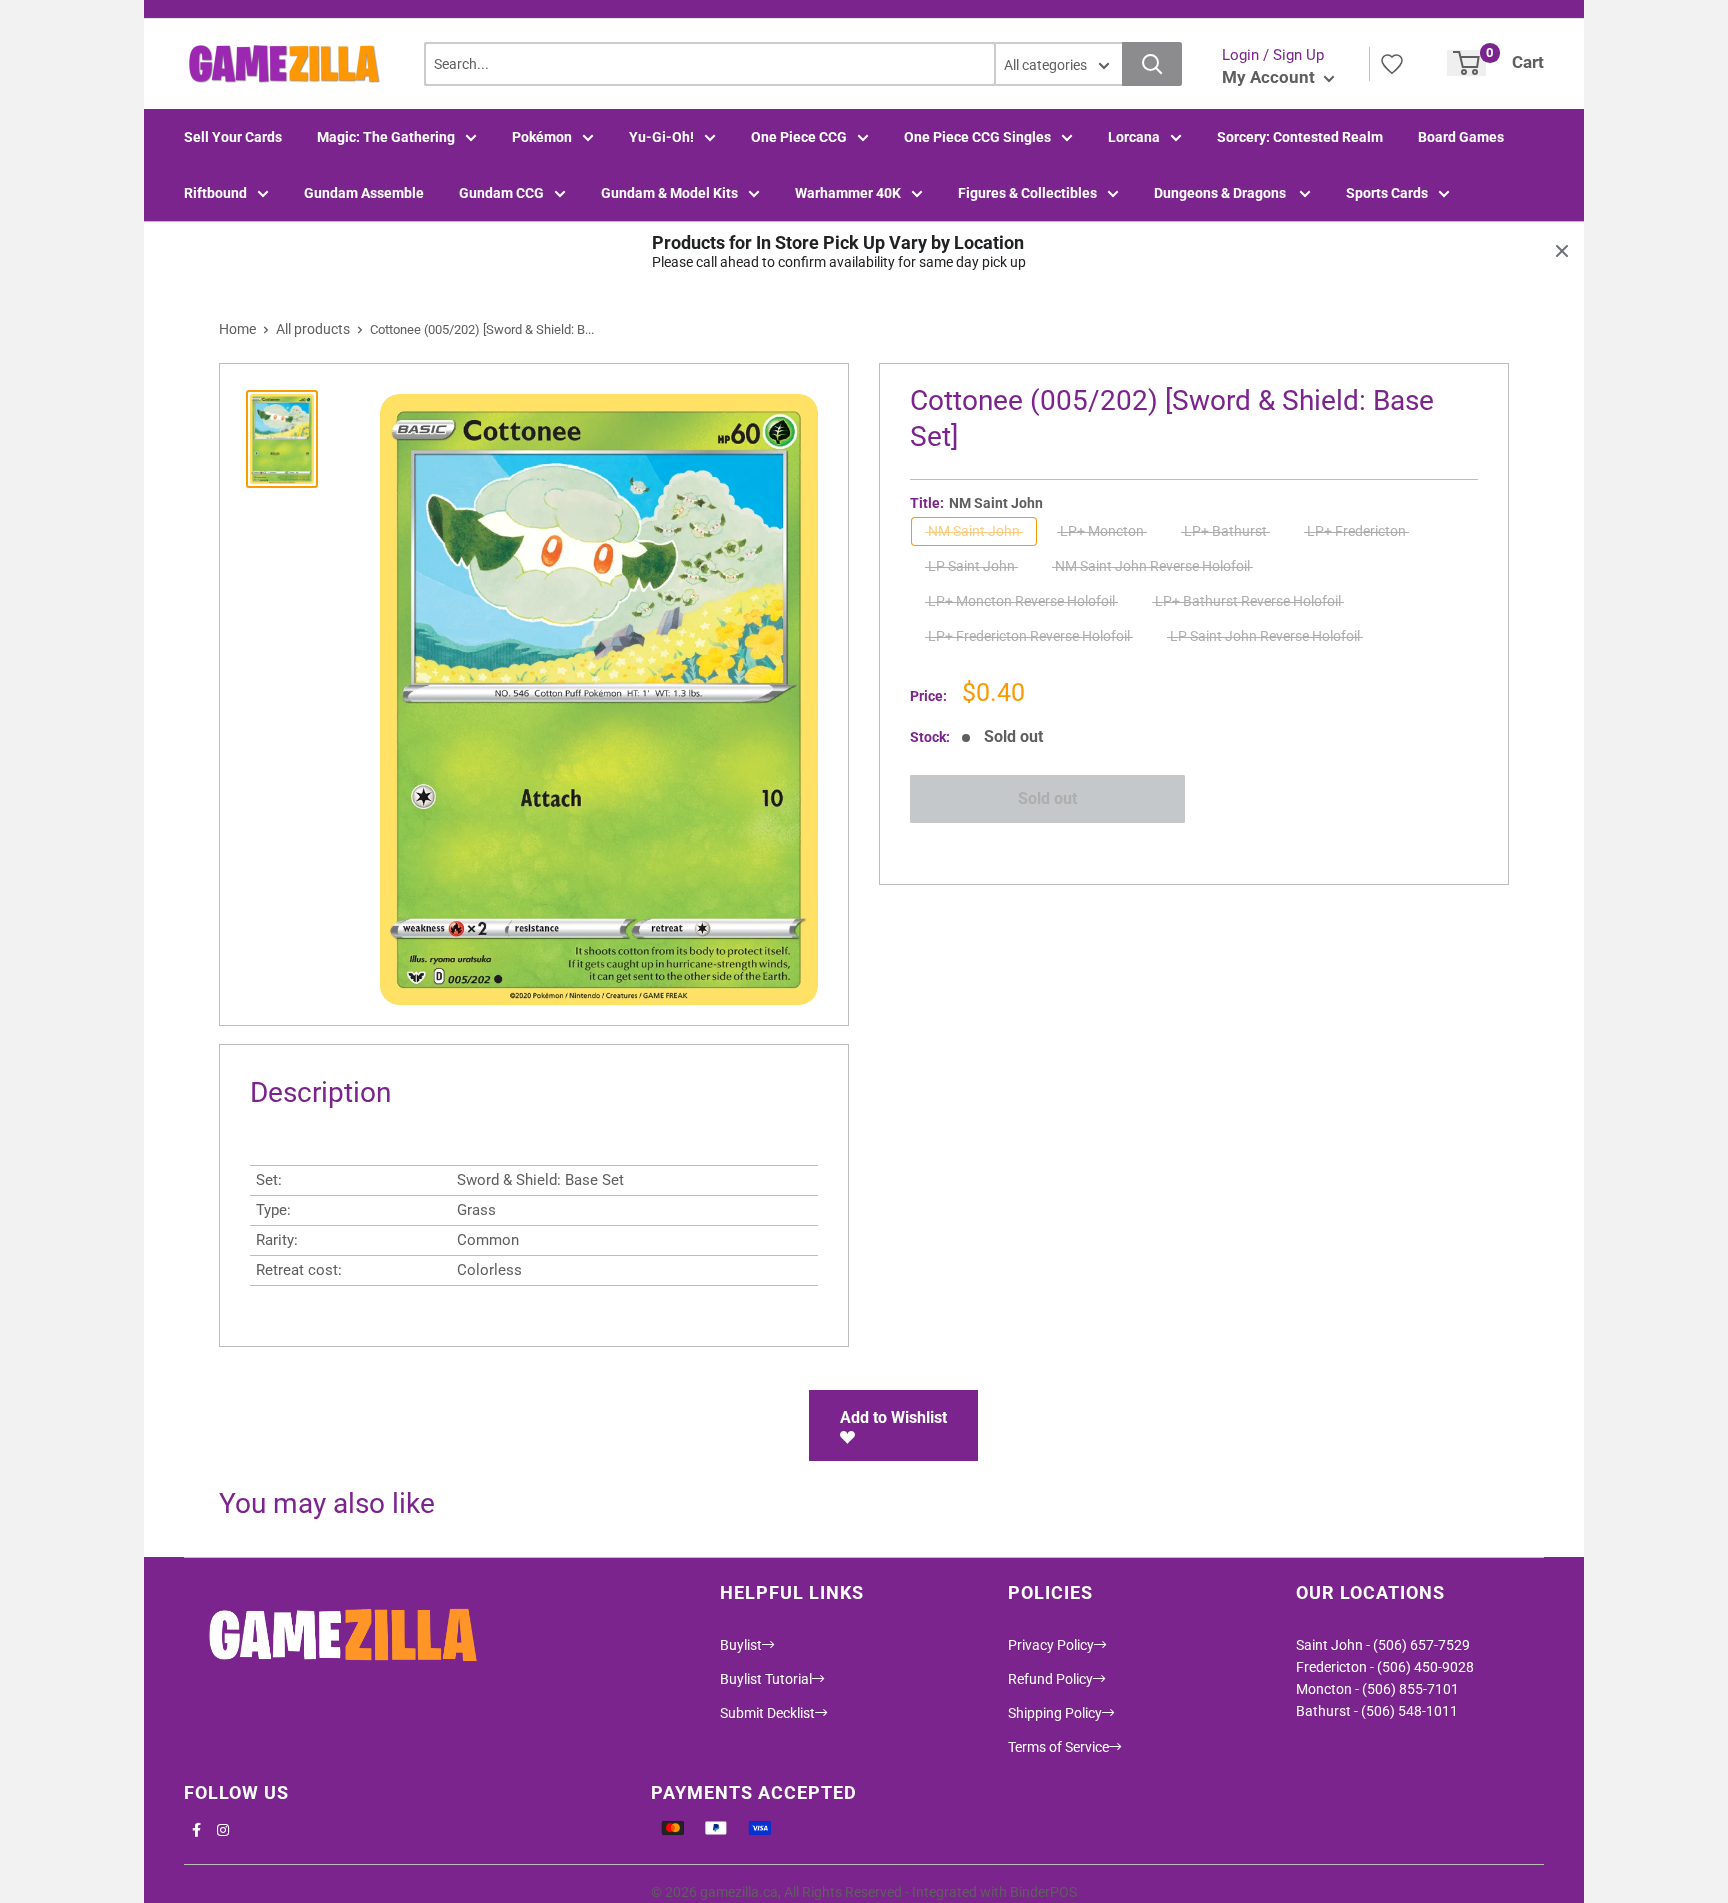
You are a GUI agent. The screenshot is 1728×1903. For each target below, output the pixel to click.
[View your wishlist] (1392, 64)
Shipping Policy (1055, 1713)
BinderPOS (1043, 1892)
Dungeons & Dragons (1221, 193)
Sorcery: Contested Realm (1300, 137)
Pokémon (542, 137)
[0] (1466, 63)
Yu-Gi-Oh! (661, 137)
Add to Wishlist (893, 1417)
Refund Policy (1050, 1679)
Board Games (1461, 137)
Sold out (1047, 798)
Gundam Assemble (364, 193)
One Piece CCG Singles (977, 137)
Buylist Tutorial (766, 1679)
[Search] (1152, 64)
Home (237, 329)
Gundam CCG (501, 193)
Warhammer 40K (848, 193)
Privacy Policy (1051, 1645)
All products (313, 329)
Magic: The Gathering (386, 137)
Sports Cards (1387, 193)
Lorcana (1134, 137)
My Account (1270, 77)
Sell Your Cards (233, 137)
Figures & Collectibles (1027, 193)
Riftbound (215, 193)
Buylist (741, 1645)
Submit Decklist (767, 1713)
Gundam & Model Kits (669, 193)
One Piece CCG (799, 137)
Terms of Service (1058, 1747)
